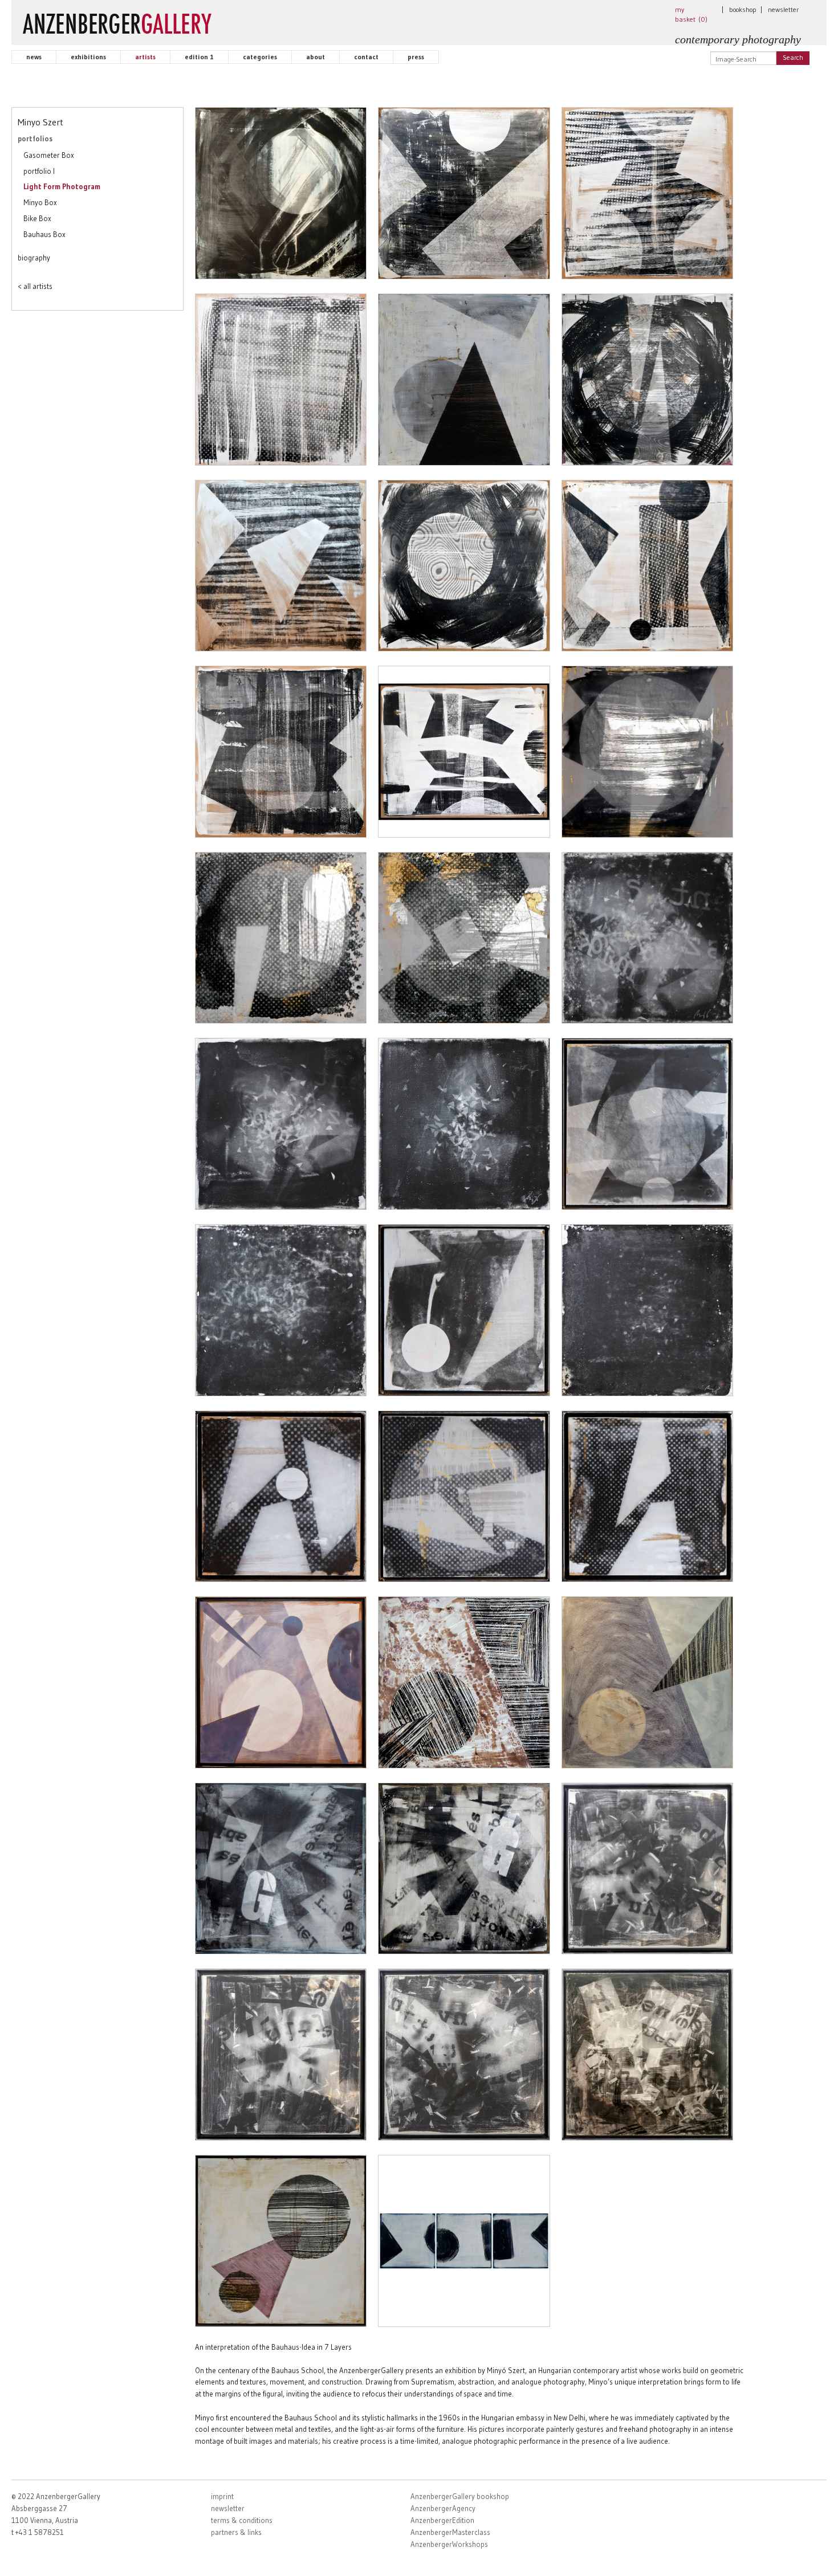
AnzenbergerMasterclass (450, 2532)
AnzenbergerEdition (442, 2520)
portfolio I (39, 171)
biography (34, 258)
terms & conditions (242, 2520)
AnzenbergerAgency (443, 2508)
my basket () (691, 14)
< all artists (35, 286)
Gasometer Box (49, 155)
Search (793, 57)
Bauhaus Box (44, 234)
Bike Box (37, 218)
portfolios (35, 138)
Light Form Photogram (62, 186)
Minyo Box (40, 202)
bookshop (743, 9)
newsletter (783, 9)
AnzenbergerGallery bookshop (460, 2496)
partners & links (236, 2532)
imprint (222, 2496)
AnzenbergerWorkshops (449, 2544)
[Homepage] (117, 21)
